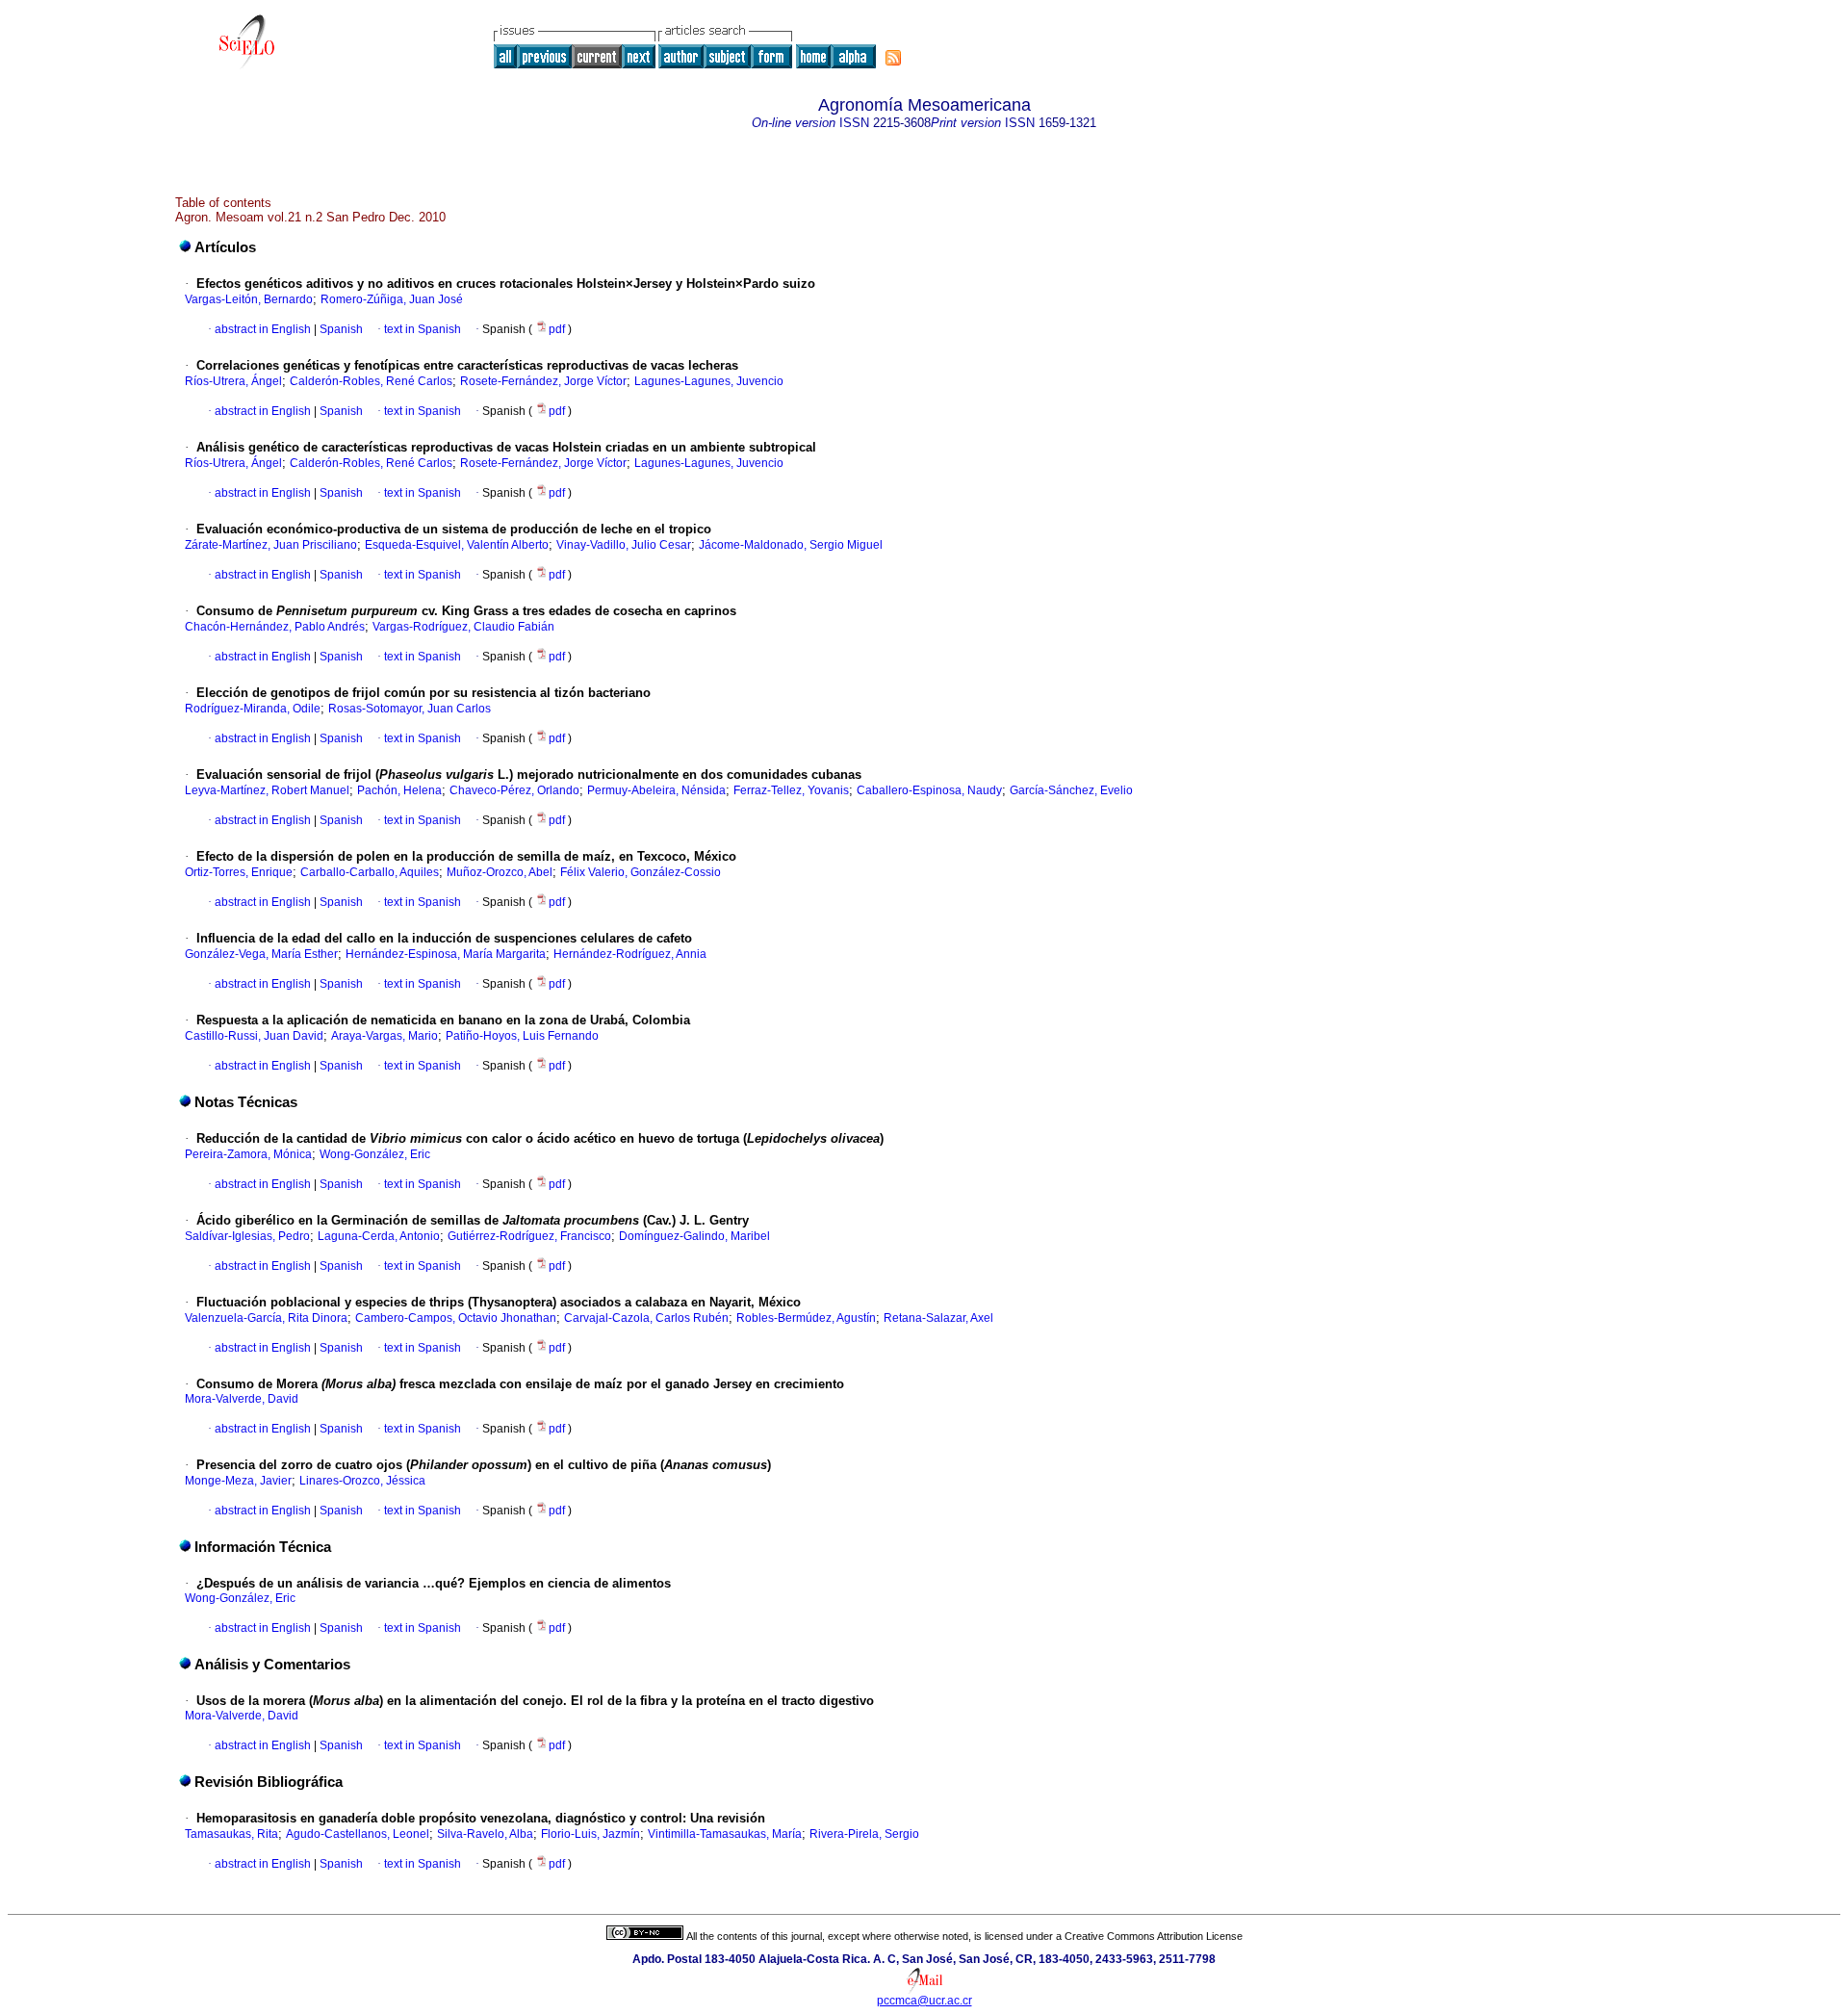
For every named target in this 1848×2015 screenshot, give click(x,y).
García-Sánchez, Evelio (1071, 790)
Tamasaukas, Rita (231, 1834)
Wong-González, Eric (375, 1154)
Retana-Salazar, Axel (938, 1318)
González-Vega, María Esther (261, 954)
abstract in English (263, 329)
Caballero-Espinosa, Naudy (929, 790)
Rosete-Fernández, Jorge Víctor (543, 381)
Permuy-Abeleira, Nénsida (656, 790)
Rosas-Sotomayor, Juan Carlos (410, 709)
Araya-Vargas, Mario (385, 1036)
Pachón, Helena (399, 790)
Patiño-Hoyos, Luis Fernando (522, 1036)
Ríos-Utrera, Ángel (233, 381)
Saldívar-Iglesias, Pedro (247, 1236)
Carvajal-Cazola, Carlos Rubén (646, 1318)
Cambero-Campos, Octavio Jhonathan (456, 1318)
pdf (558, 329)
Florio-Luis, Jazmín (590, 1834)
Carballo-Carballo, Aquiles (370, 872)
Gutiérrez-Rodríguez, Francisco (529, 1236)
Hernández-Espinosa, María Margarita (446, 954)
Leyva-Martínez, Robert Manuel (267, 790)
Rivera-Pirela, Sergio (864, 1834)
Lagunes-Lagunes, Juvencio (709, 381)
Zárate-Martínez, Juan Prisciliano (271, 545)
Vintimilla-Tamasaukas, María (725, 1834)
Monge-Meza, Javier (238, 1481)
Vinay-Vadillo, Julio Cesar (624, 545)
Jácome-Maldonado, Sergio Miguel (791, 545)
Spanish (340, 329)
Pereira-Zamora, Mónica (248, 1154)
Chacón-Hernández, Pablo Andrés (275, 627)
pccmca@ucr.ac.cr (924, 2001)
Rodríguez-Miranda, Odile (253, 709)
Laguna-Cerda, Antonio (379, 1236)
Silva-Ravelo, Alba (485, 1834)
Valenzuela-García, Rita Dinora (266, 1318)
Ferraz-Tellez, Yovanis (791, 790)
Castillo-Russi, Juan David (254, 1036)
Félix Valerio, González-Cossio (641, 872)
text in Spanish (423, 329)
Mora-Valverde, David (242, 1399)
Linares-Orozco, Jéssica (362, 1481)
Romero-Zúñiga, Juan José (392, 299)
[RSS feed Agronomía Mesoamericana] (893, 58)
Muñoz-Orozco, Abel (500, 872)
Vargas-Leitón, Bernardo (249, 299)
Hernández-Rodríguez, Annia (630, 954)
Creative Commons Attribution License (1154, 1936)
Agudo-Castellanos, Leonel (358, 1834)
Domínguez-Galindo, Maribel (694, 1236)
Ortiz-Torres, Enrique (239, 872)
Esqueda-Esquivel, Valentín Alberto (457, 545)
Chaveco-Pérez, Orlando (514, 790)
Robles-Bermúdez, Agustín (806, 1318)
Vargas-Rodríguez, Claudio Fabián (463, 627)
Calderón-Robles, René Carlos (371, 381)
